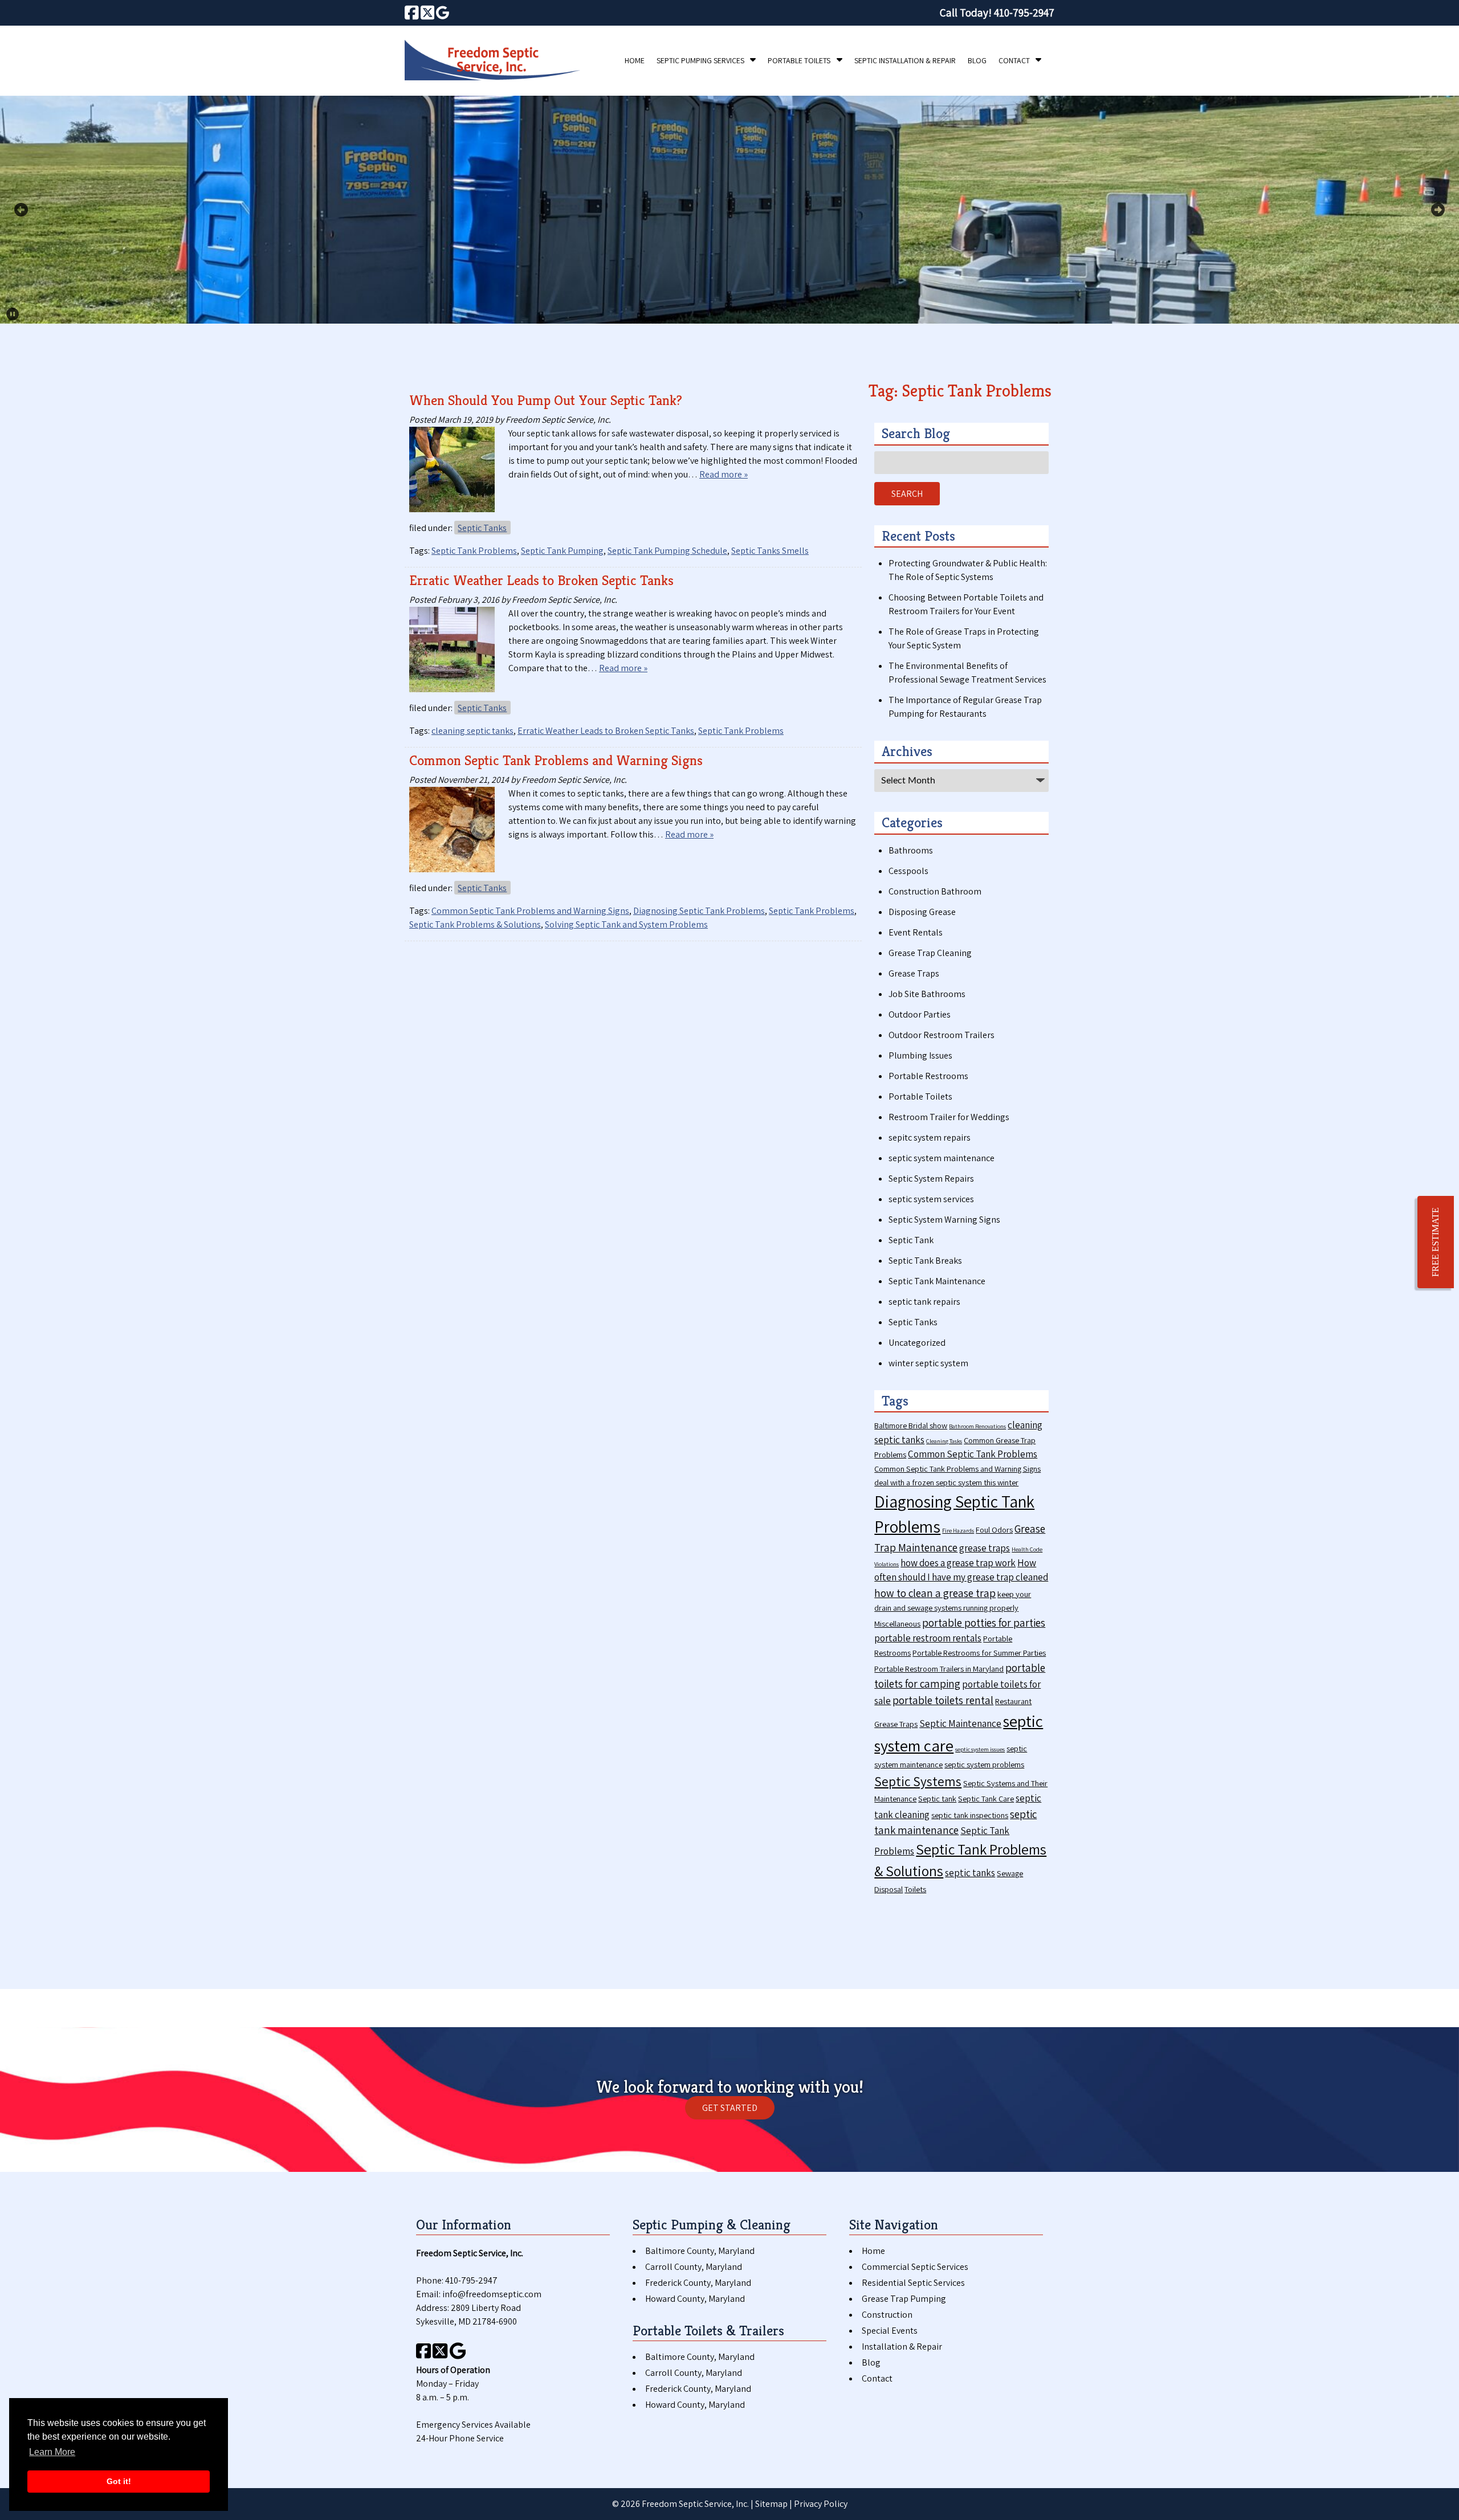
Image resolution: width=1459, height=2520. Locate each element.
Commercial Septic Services (915, 2267)
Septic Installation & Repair (905, 60)
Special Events (890, 2331)
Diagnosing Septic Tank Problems (699, 911)
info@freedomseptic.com (492, 2294)
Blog (977, 60)
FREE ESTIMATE (1435, 1242)
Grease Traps (914, 973)
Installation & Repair (902, 2347)
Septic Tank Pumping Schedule (667, 551)
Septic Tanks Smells (770, 551)
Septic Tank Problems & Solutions (475, 924)
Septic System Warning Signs (944, 1220)
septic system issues (980, 1749)
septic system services (931, 1199)
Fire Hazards (958, 1530)
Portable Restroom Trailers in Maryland (939, 1669)
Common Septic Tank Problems (973, 1454)
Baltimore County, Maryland (700, 2251)
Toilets (915, 1889)
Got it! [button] (119, 2481)
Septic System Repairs (931, 1179)
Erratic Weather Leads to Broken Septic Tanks (541, 580)
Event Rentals (916, 932)
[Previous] (21, 210)
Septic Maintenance (960, 1723)
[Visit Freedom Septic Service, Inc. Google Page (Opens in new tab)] (443, 13)
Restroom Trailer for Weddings (949, 1117)
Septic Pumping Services (700, 60)
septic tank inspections (970, 1815)
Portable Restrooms (928, 1076)
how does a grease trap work (958, 1563)
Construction (887, 2315)
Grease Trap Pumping (904, 2299)
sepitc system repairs (930, 1138)
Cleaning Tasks (944, 1441)
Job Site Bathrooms (927, 994)
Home (635, 60)
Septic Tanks (482, 528)
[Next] (1438, 210)
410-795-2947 (471, 2280)
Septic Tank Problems (474, 551)
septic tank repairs (924, 1302)
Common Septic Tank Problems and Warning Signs (556, 760)
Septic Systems (918, 1781)
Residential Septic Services (913, 2283)
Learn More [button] (52, 2452)
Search (907, 494)
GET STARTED (730, 2108)
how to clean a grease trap (935, 1593)
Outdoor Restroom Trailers (942, 1035)
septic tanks (970, 1873)
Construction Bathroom (935, 891)
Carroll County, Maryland (694, 2267)
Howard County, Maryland (695, 2299)
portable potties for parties (984, 1622)
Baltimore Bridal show (911, 1425)
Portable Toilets (799, 60)
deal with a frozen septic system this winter (946, 1482)
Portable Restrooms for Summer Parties (979, 1653)
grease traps (985, 1548)
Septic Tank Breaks (925, 1261)
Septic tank (937, 1798)
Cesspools (908, 871)
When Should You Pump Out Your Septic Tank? (546, 400)
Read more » (724, 474)
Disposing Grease (922, 912)
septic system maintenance (942, 1158)
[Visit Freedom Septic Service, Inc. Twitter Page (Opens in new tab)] (428, 13)
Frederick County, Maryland (698, 2283)
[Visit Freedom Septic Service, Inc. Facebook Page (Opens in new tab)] (412, 13)
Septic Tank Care (986, 1798)
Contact (1014, 60)
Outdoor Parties (920, 1014)
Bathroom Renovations (977, 1426)
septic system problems (984, 1764)
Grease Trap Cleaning (930, 953)
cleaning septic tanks (472, 731)
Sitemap (771, 2504)
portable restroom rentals (928, 1638)
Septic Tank (911, 1240)
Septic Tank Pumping (562, 551)
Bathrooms (911, 850)
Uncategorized (917, 1343)
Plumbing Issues (920, 1055)
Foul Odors (994, 1529)
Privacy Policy (821, 2504)
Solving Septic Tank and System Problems (626, 924)
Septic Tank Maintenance (937, 1281)
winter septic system (928, 1363)
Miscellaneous (897, 1623)
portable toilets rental (943, 1700)
